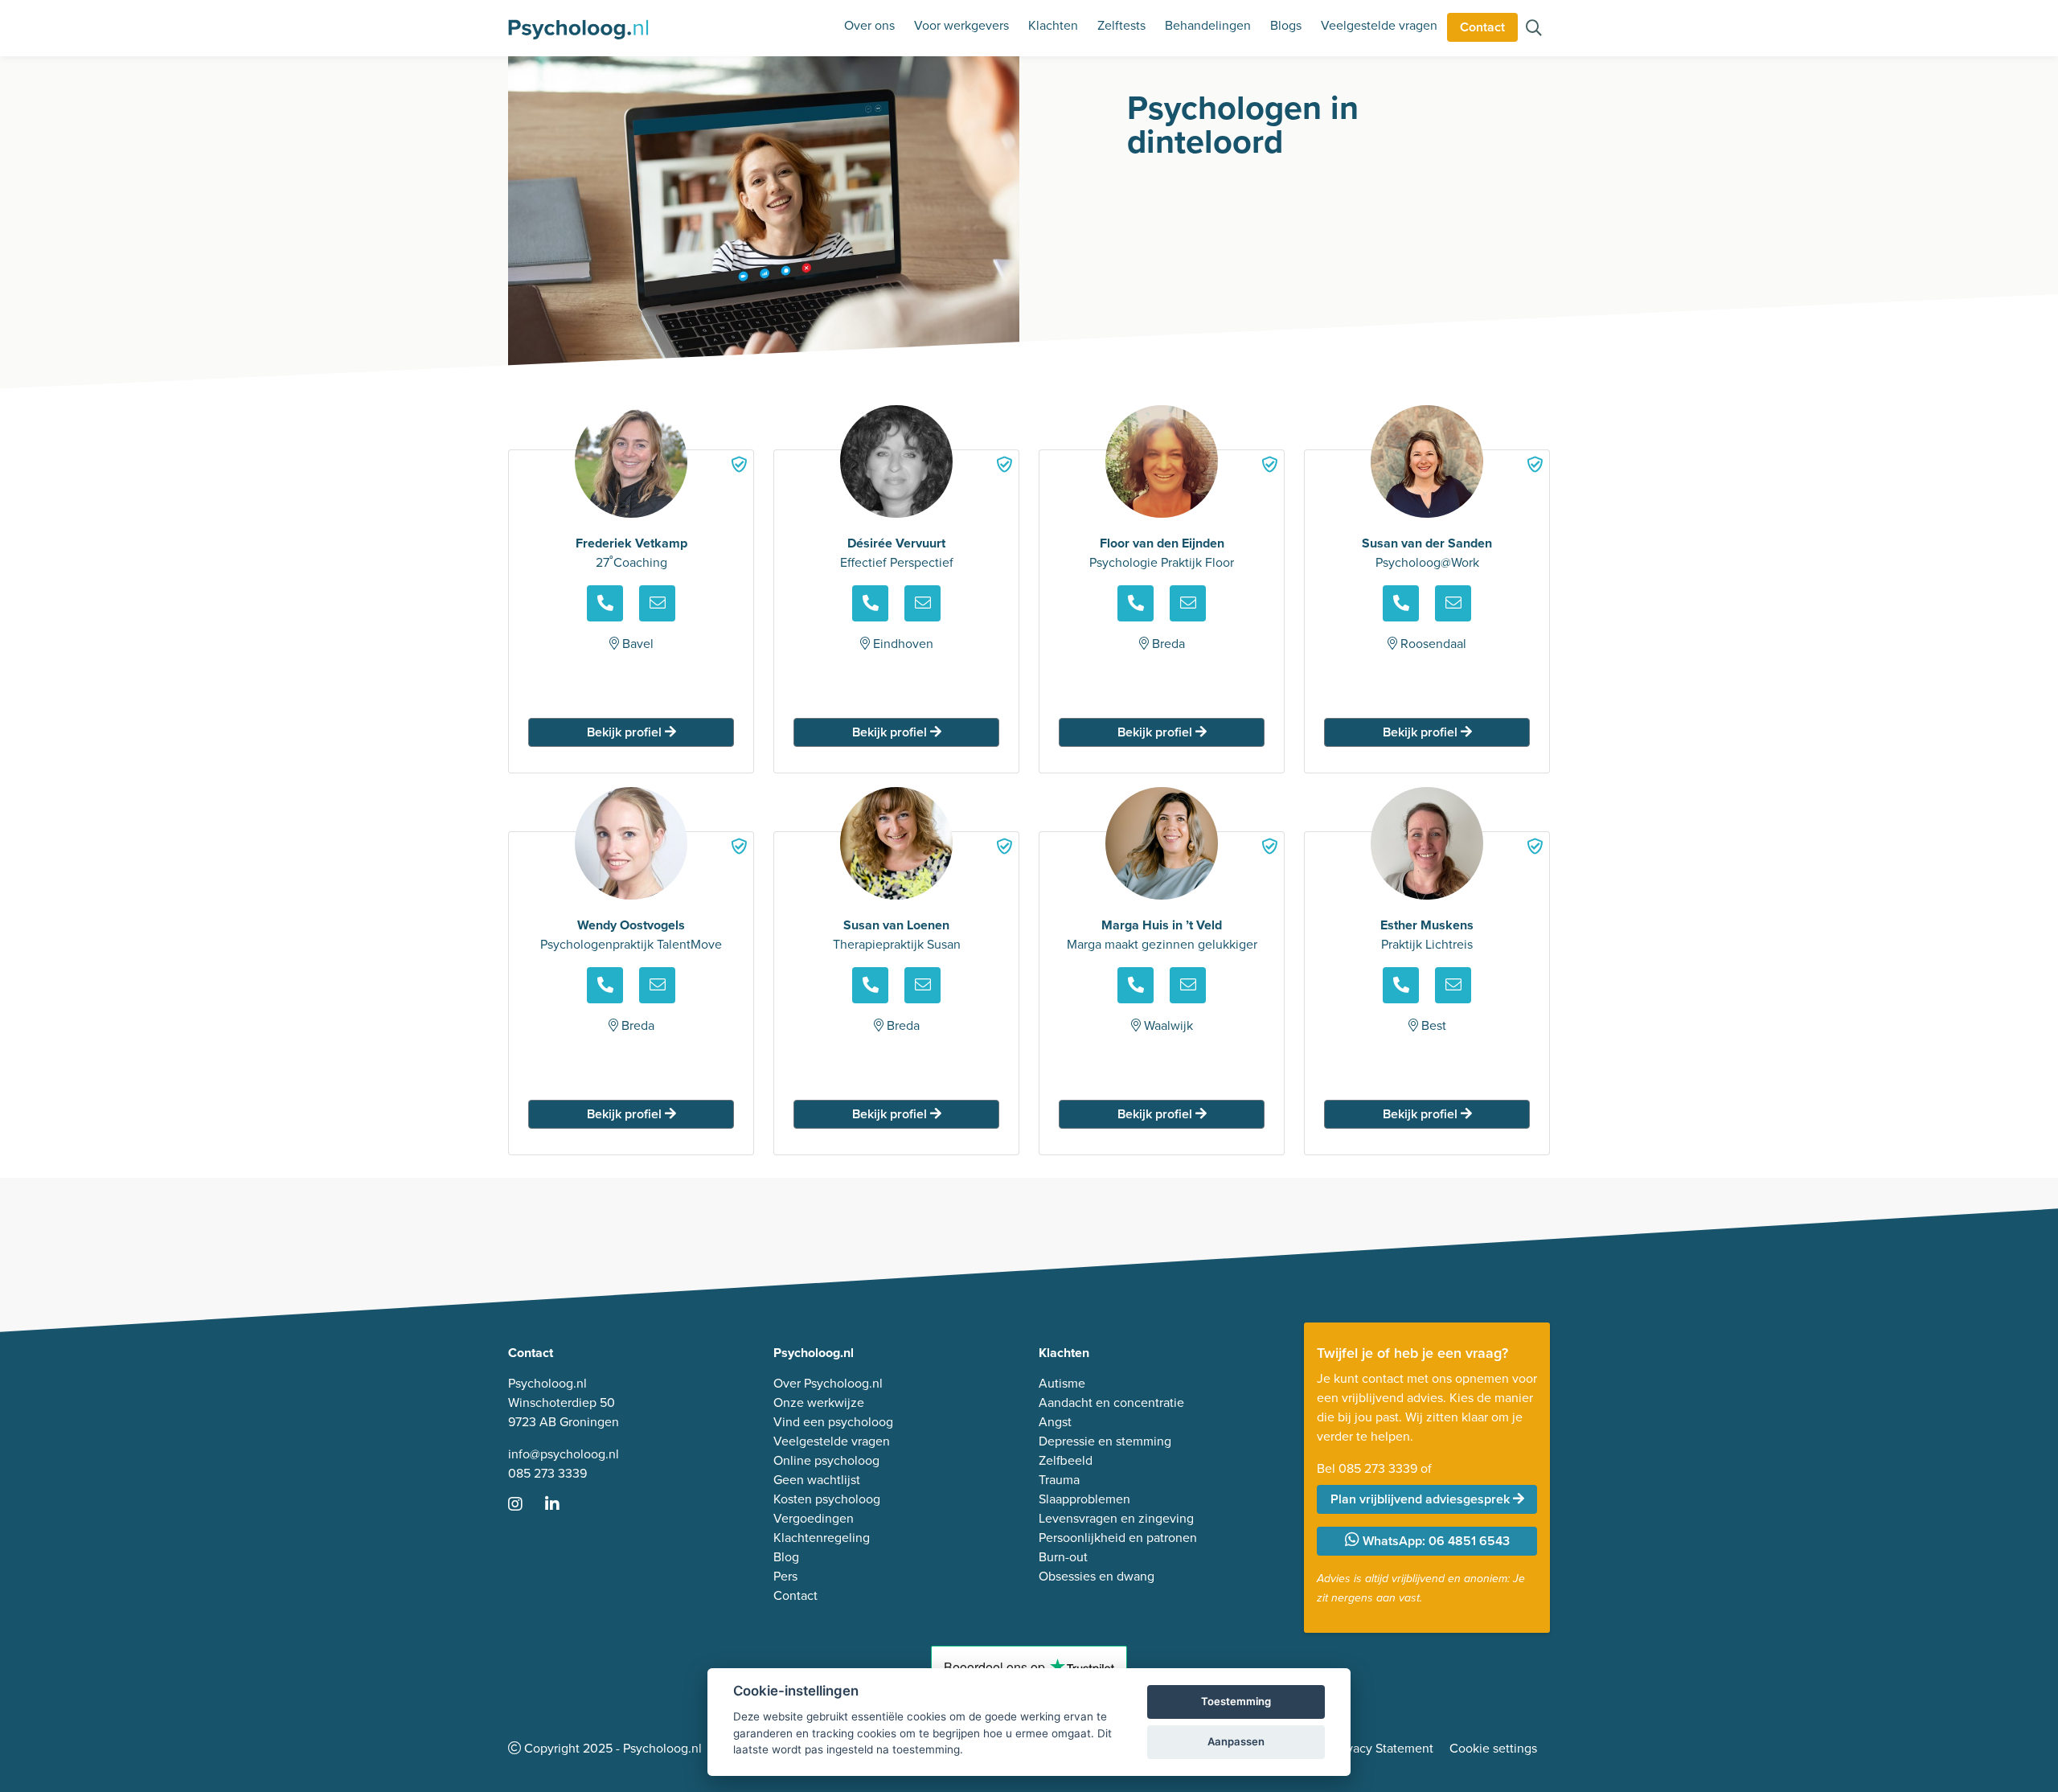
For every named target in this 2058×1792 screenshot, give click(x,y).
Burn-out (1063, 1557)
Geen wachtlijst (817, 1480)
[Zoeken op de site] (1534, 29)
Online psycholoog (826, 1460)
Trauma (1059, 1480)
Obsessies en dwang (1097, 1576)
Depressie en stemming (1105, 1441)
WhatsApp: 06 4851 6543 (1435, 1541)
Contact (1482, 27)
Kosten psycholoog (827, 1499)
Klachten (1053, 25)
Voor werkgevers (961, 25)
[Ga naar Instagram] (525, 1505)
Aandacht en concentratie (1111, 1402)
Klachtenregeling (822, 1538)
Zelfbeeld (1066, 1460)
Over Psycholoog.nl (828, 1383)
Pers (785, 1576)
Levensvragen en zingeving (1116, 1518)
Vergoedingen (814, 1518)
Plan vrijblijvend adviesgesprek (1422, 1499)
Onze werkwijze (819, 1402)
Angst (1055, 1422)
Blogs (1286, 25)
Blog (786, 1557)
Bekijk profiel (626, 732)
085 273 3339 (547, 1473)
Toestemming (1236, 1701)
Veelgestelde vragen (1379, 25)
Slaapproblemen (1084, 1499)
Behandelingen (1208, 25)
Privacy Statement (1383, 1748)
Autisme (1062, 1383)
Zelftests (1121, 25)
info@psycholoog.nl (564, 1454)
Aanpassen (1236, 1741)
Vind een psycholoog (833, 1422)
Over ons (869, 25)
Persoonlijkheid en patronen (1118, 1538)
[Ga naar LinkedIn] (562, 1505)
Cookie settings (1493, 1748)
